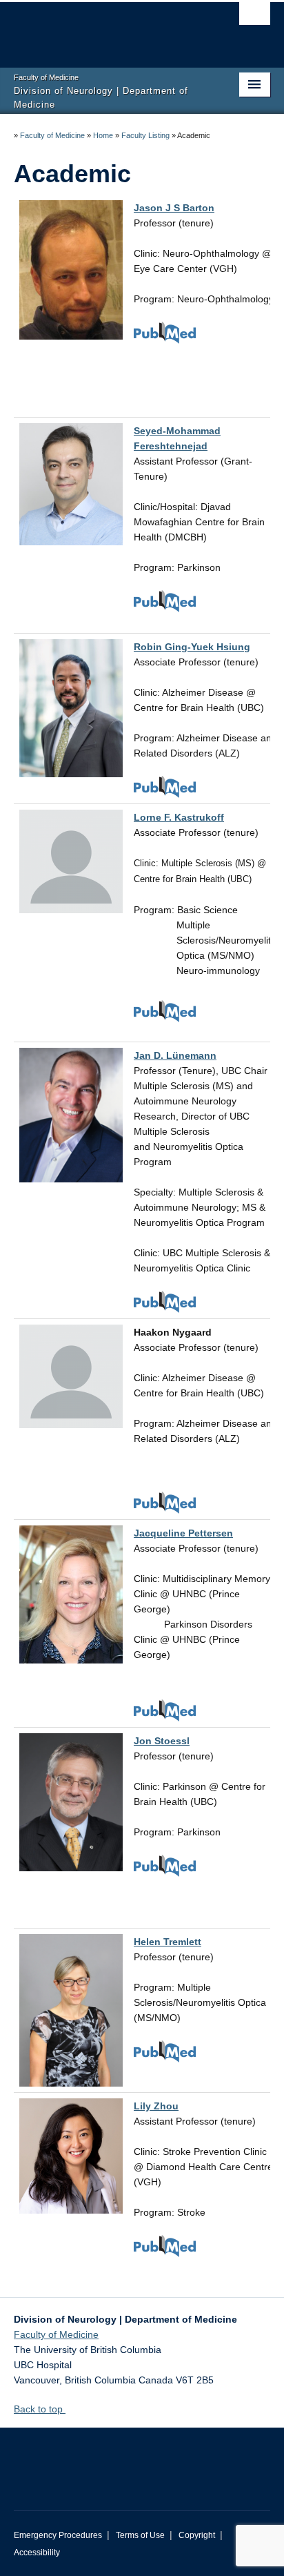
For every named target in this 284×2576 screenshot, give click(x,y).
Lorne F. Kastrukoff (179, 817)
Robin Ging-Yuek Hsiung (192, 647)
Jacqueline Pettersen (183, 1533)
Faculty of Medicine (52, 135)
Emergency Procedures (58, 2535)
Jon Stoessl (162, 1741)
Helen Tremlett (168, 1942)
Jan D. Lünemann (175, 1055)
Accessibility (37, 2553)
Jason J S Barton (174, 208)
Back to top (40, 2409)
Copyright (197, 2535)
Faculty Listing (145, 135)
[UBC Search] (255, 17)
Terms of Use (140, 2535)
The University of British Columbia (103, 28)
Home (103, 135)
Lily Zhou (156, 2106)
